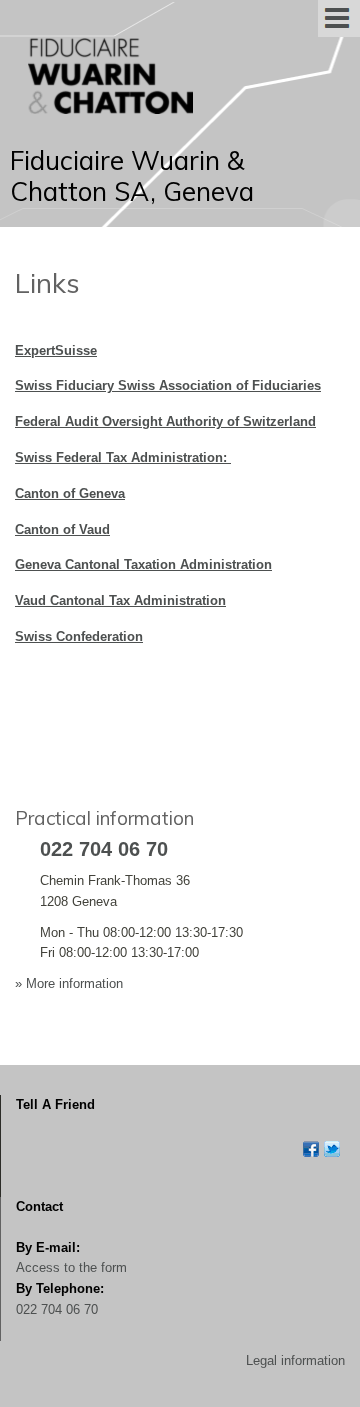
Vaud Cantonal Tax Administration (120, 600)
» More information (69, 983)
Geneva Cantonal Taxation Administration (143, 564)
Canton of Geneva (70, 493)
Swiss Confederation (79, 636)
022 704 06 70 (57, 1309)
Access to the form (71, 1267)
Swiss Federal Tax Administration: (123, 457)
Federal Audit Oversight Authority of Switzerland (165, 421)
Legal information (295, 1360)
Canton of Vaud (62, 529)
